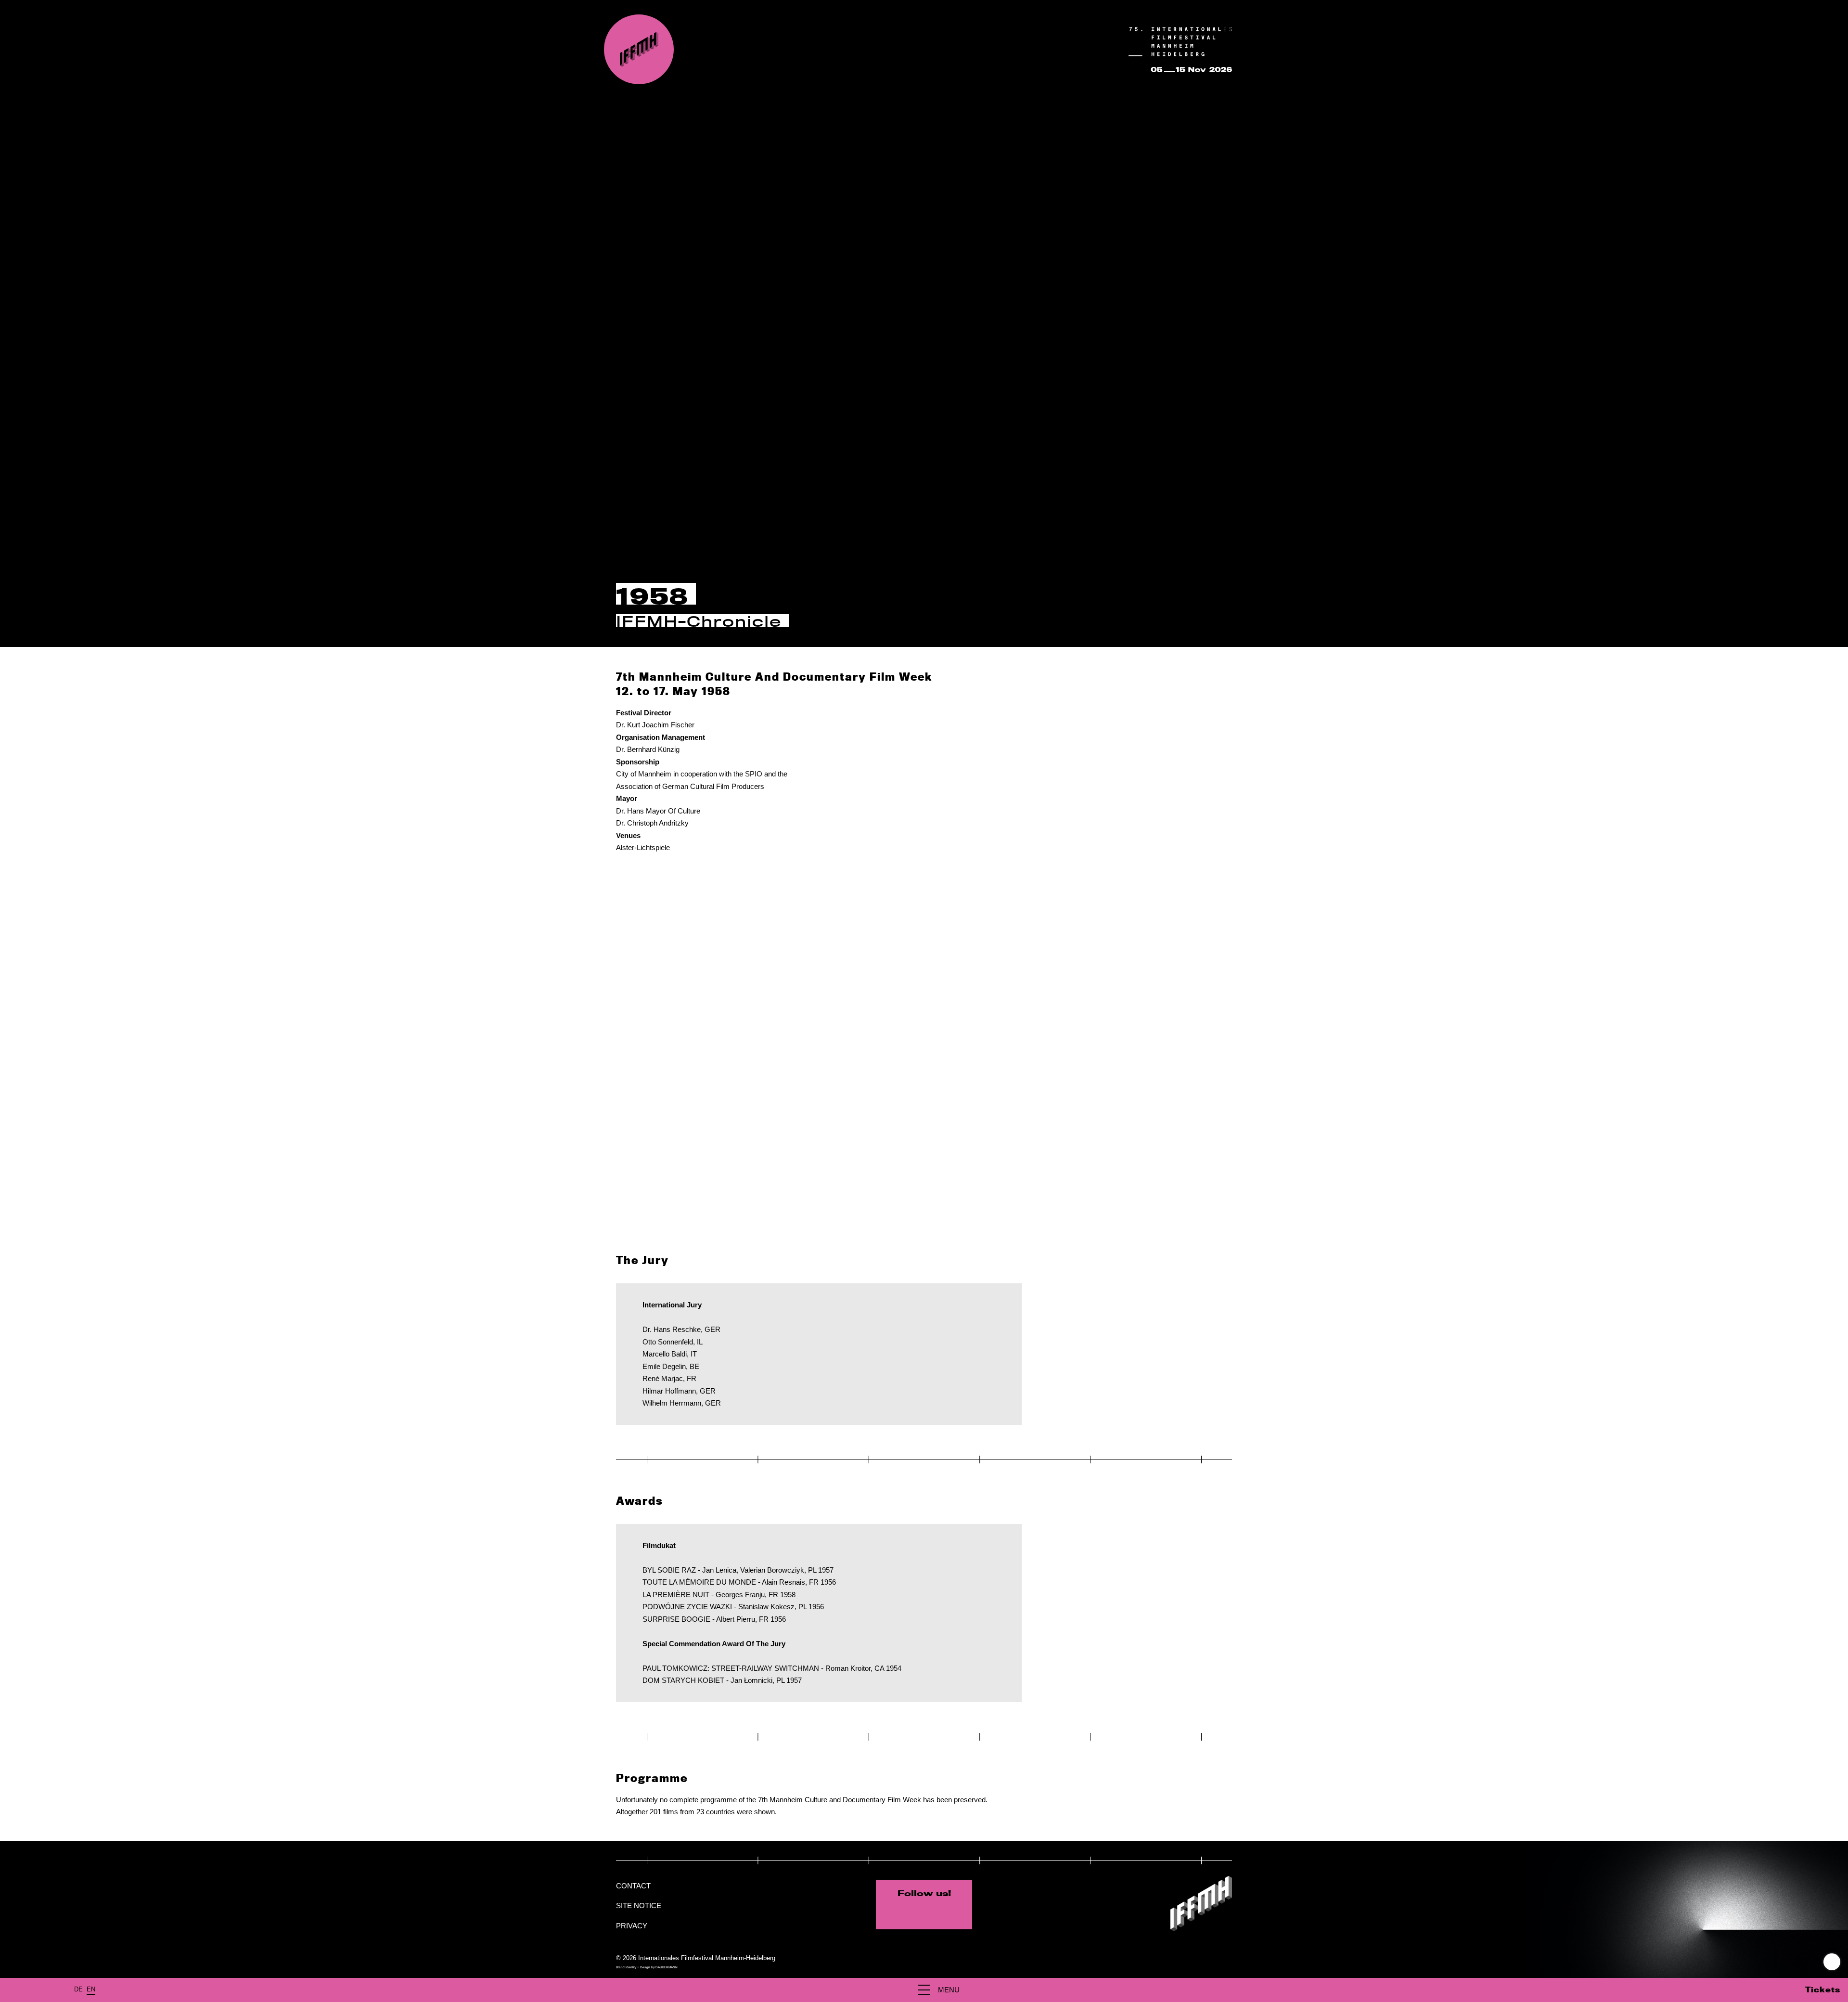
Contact (633, 1886)
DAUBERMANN (667, 1967)
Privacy (632, 1926)
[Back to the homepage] (639, 49)
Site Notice (639, 1905)
